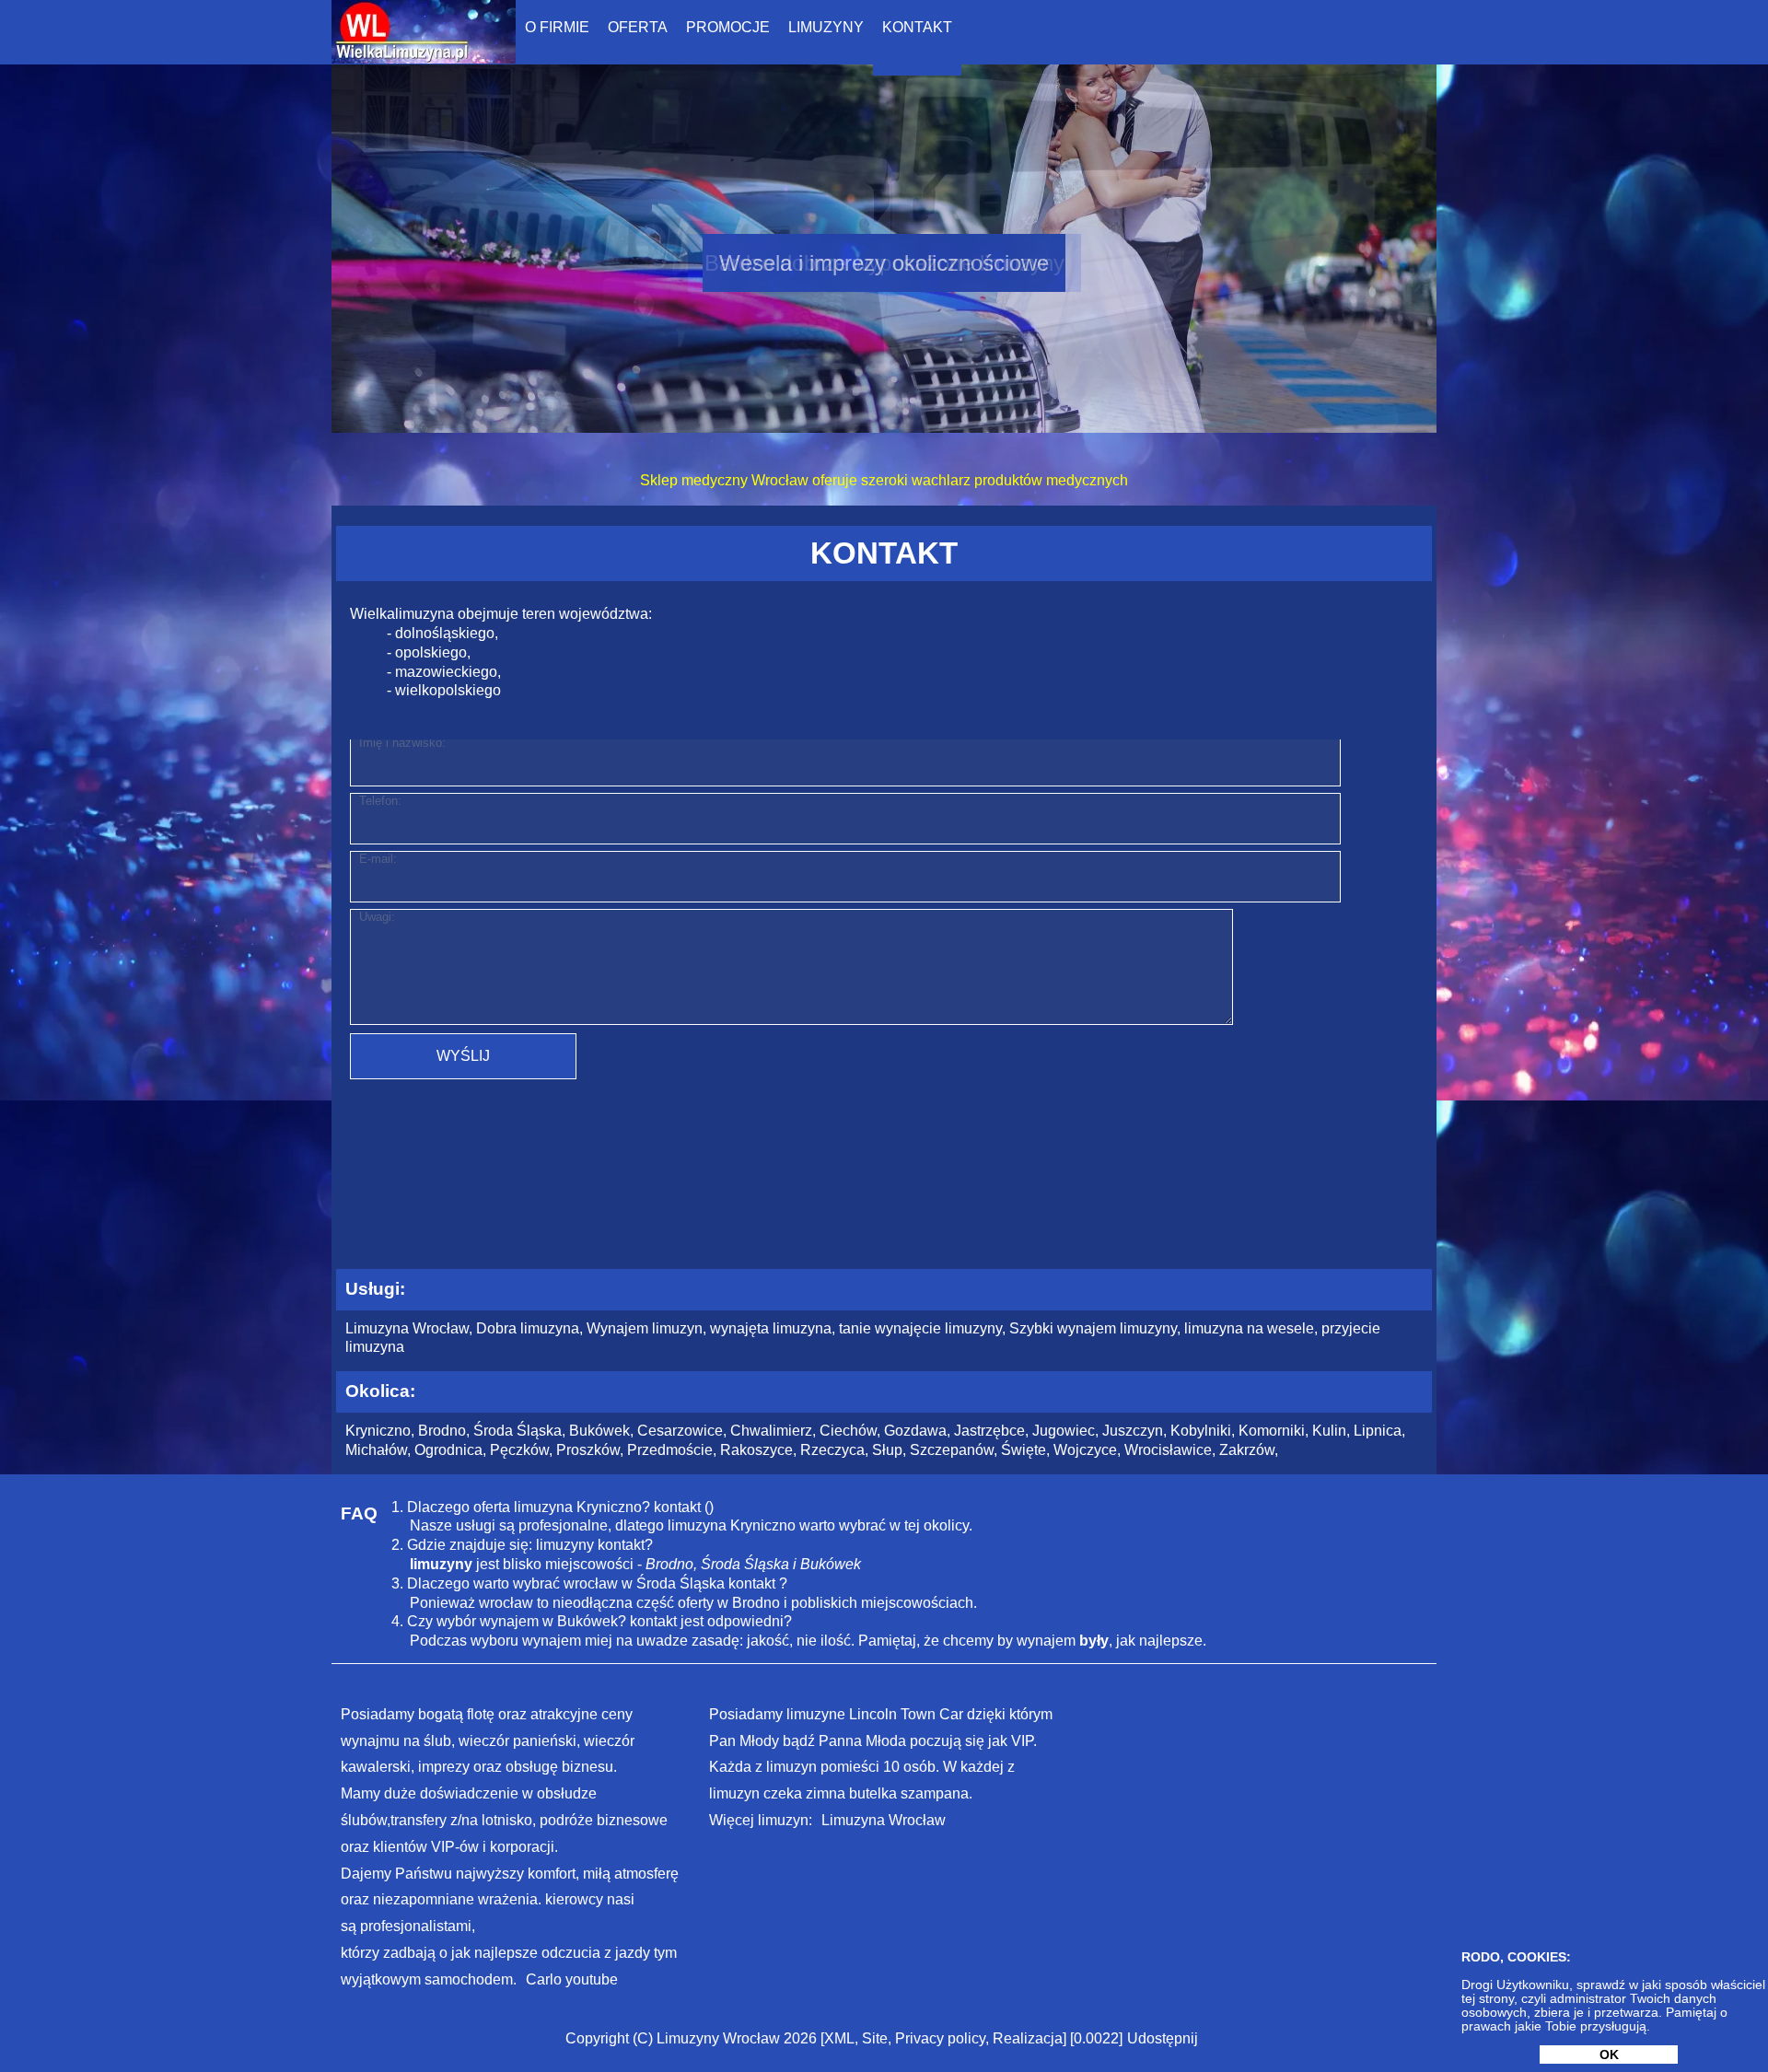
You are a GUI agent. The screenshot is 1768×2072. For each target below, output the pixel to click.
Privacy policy (940, 2038)
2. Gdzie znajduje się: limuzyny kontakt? (522, 1545)
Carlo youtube (572, 1979)
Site (875, 2038)
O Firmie (557, 27)
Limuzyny (826, 27)
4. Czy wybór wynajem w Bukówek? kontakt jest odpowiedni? (592, 1621)
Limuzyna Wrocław (884, 1820)
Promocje (728, 27)
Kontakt (917, 27)
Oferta (638, 27)
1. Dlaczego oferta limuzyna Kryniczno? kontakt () (552, 1507)
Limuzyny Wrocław (718, 2038)
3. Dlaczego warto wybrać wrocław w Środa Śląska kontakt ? (589, 1583)
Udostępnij (1163, 2038)
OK (1609, 2055)
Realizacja (1028, 2038)
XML (839, 2038)
